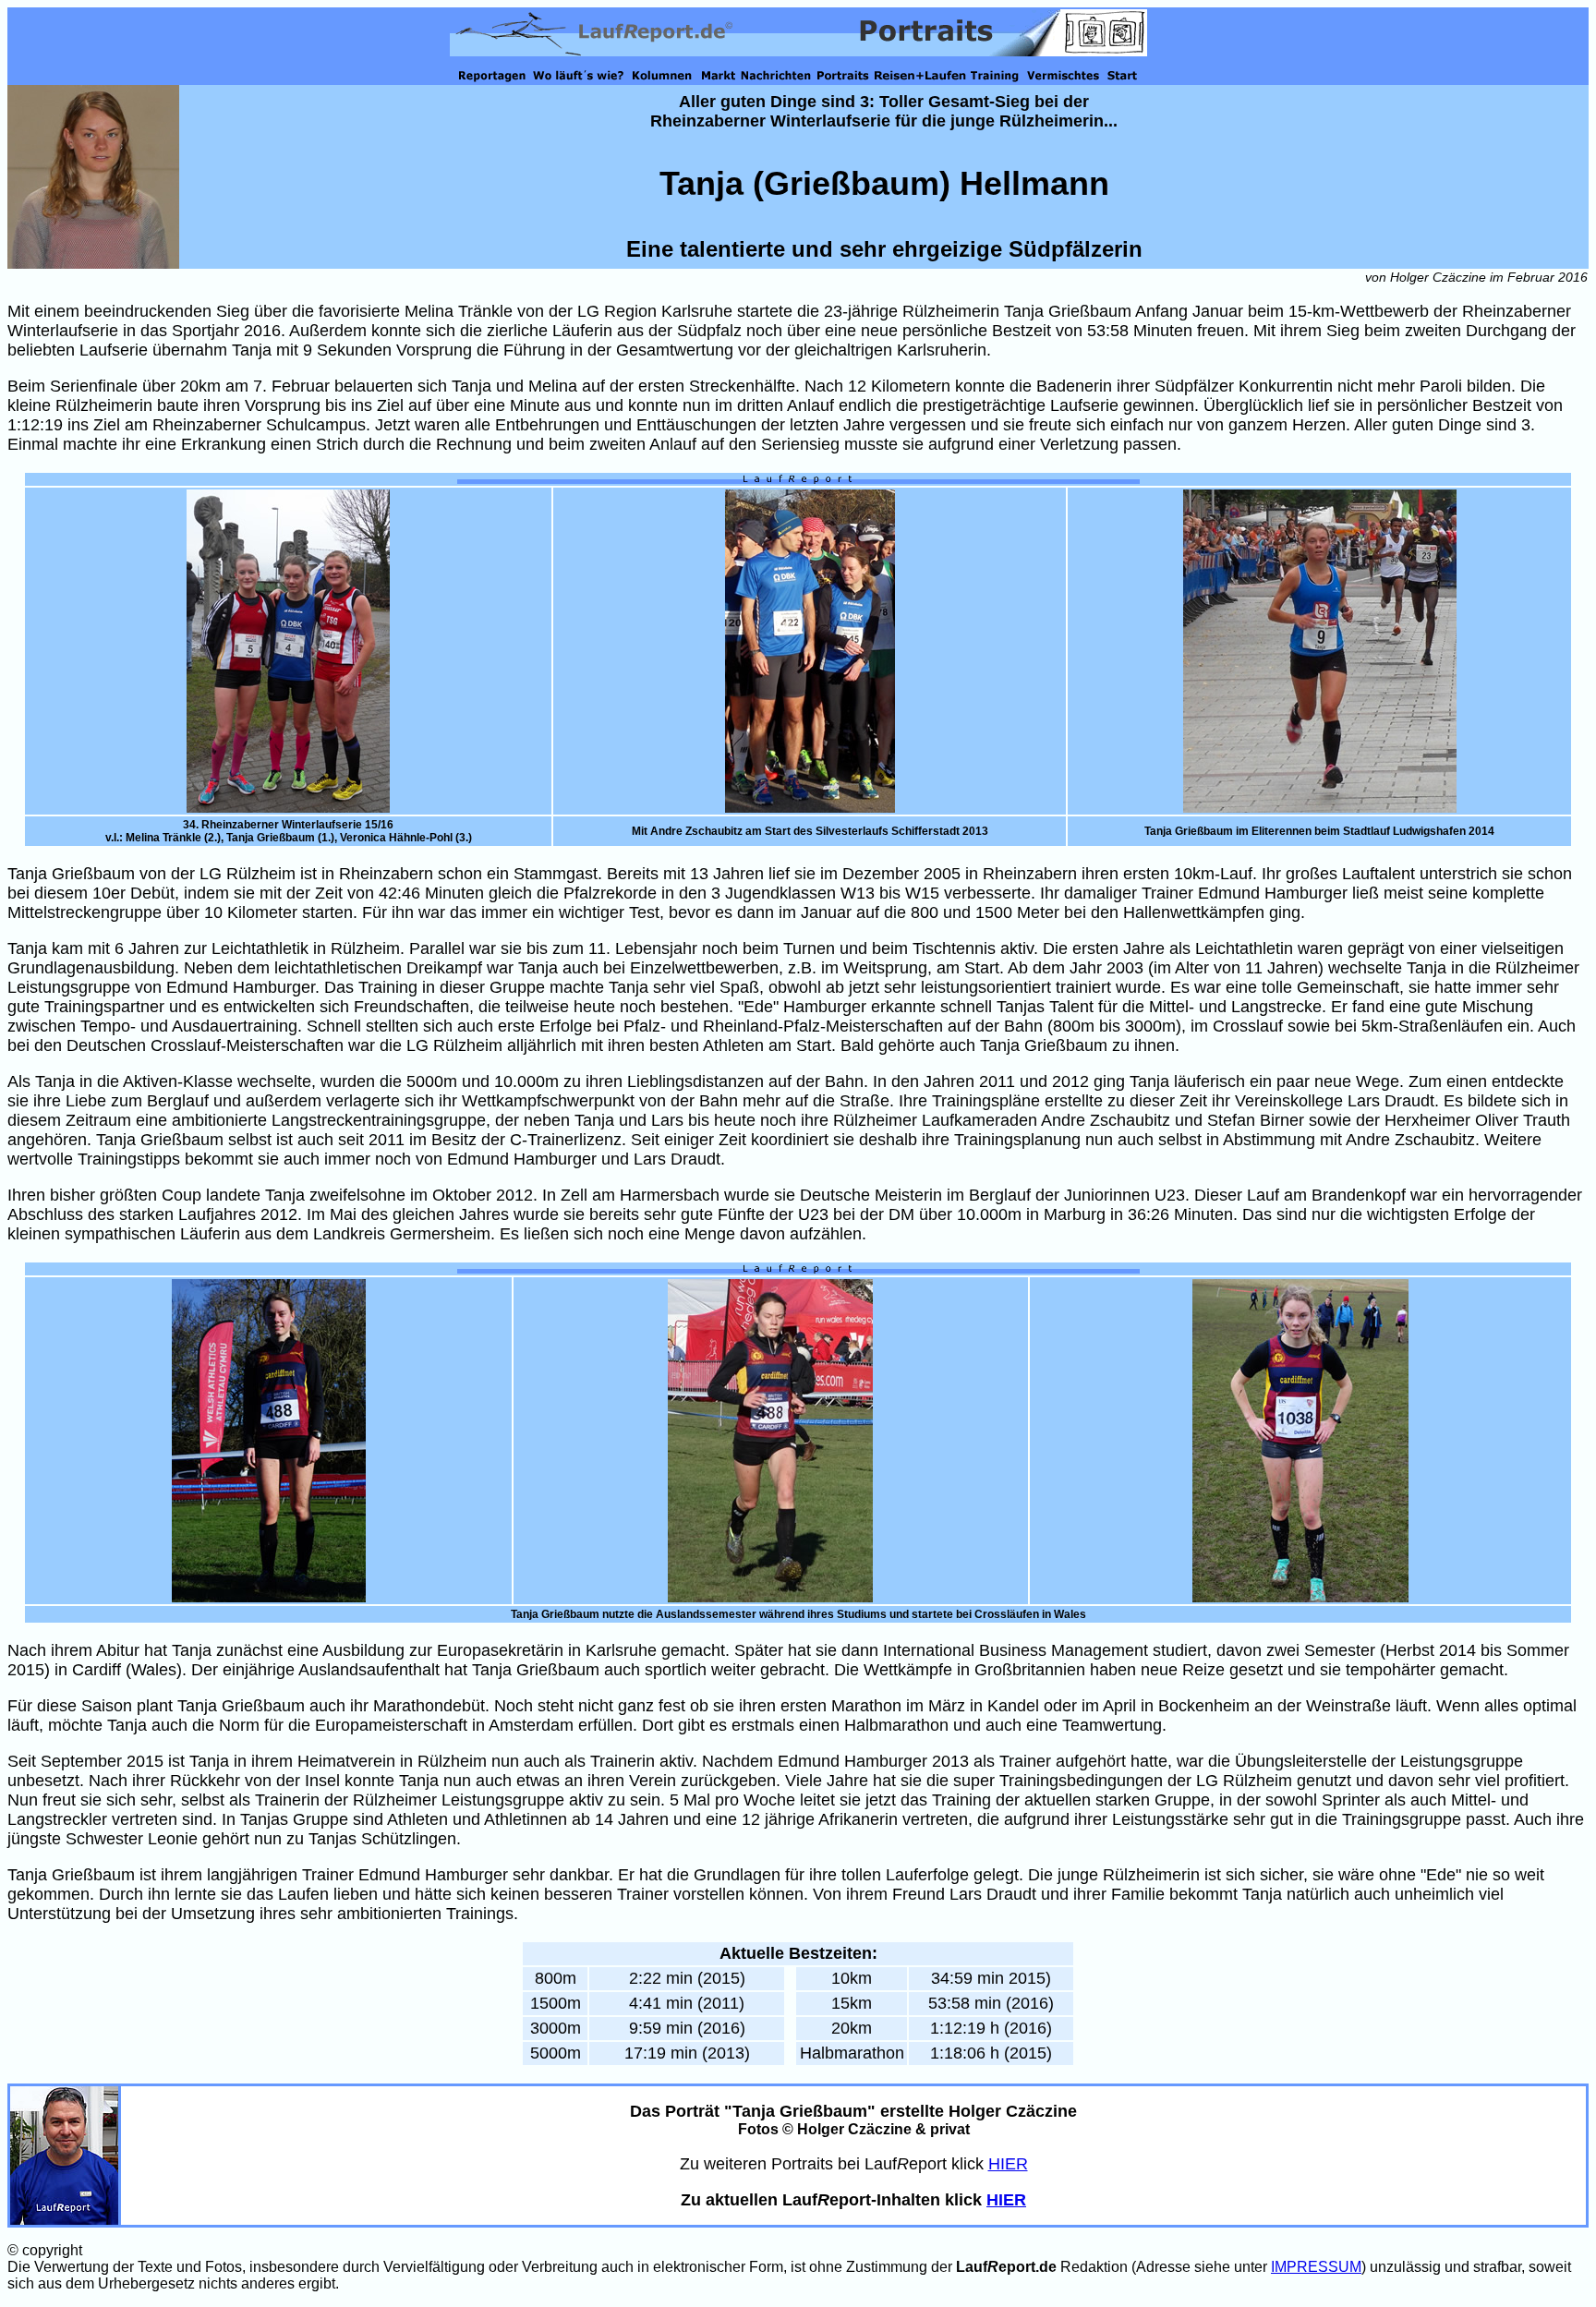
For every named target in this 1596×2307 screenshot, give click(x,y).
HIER (1008, 2164)
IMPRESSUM (1316, 2267)
